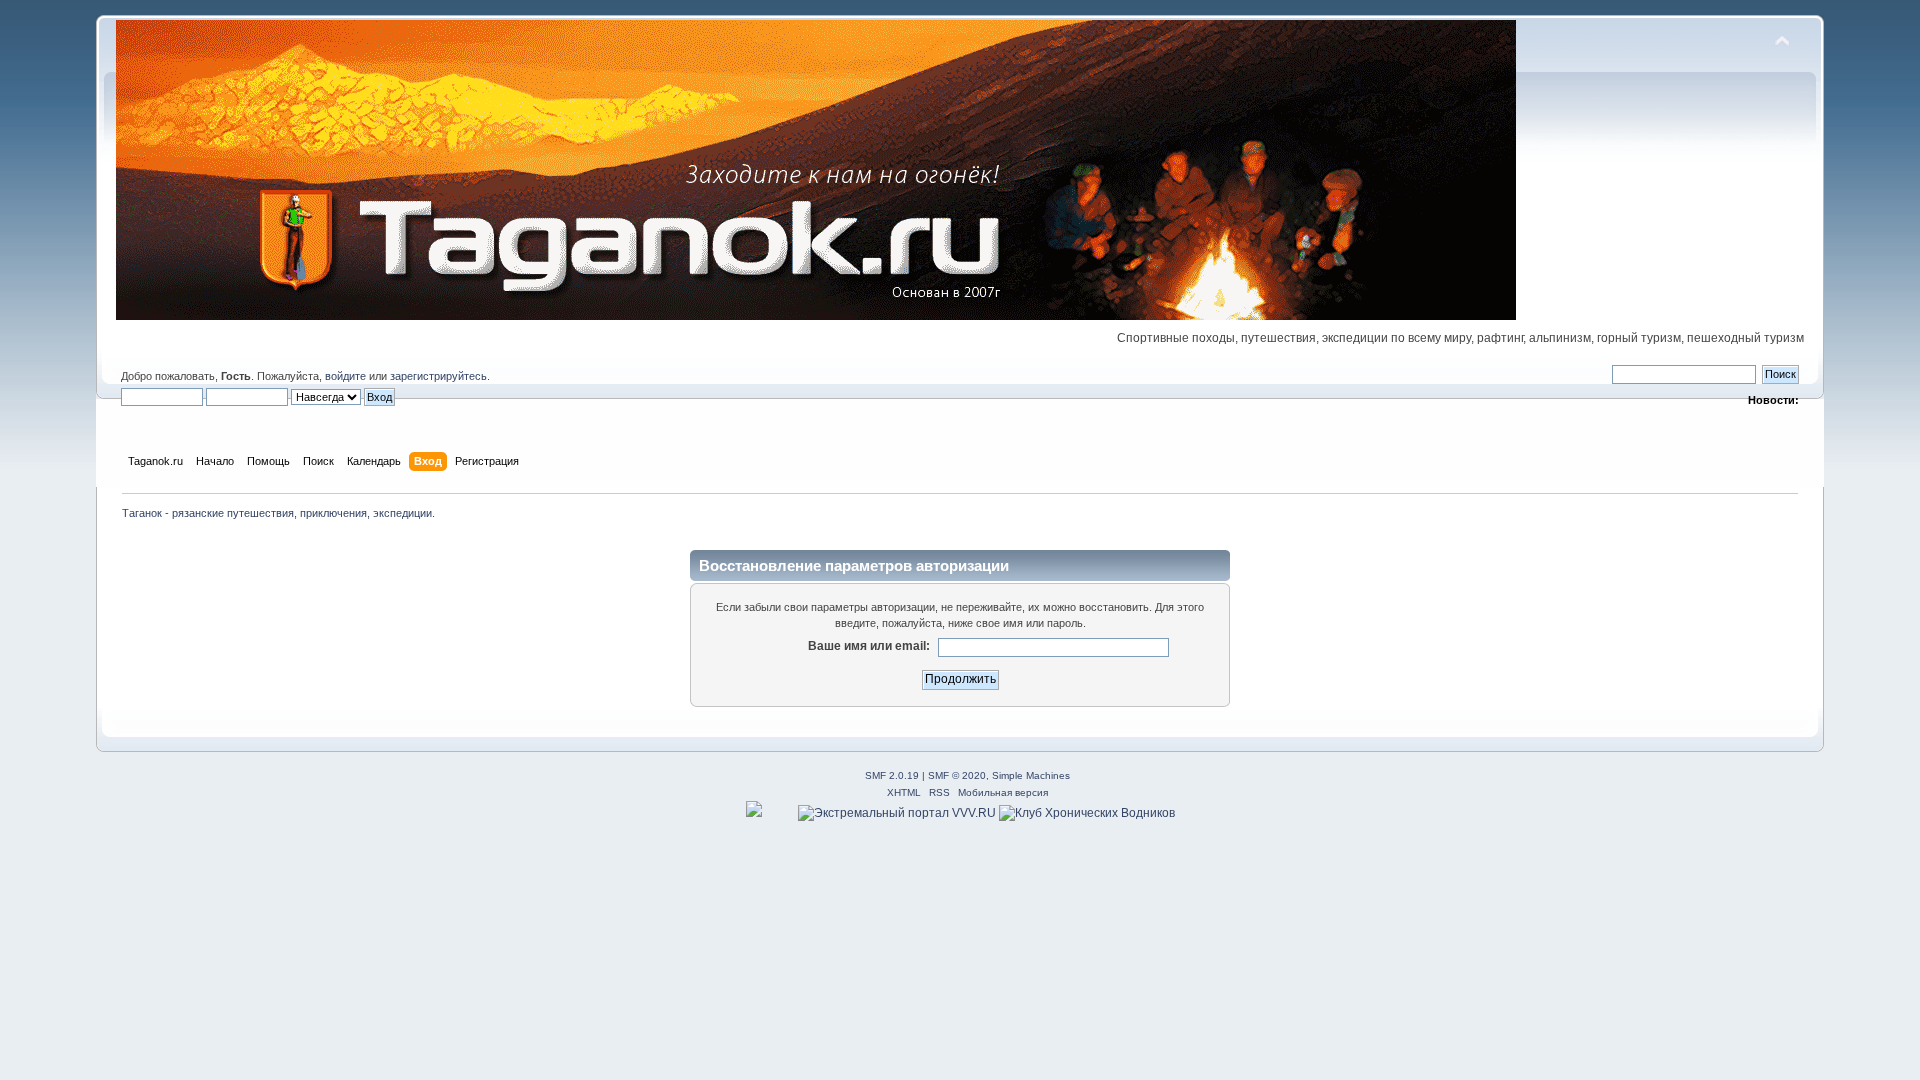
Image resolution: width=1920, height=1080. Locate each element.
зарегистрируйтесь (438, 376)
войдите (345, 376)
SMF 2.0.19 (892, 775)
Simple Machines (1031, 775)
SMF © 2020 (957, 775)
